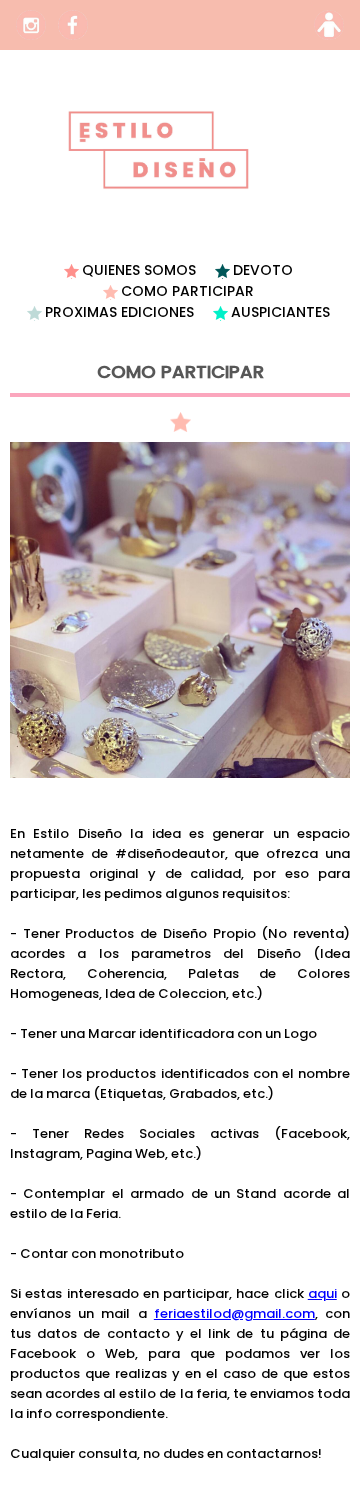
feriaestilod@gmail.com (234, 1313)
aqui (322, 1293)
